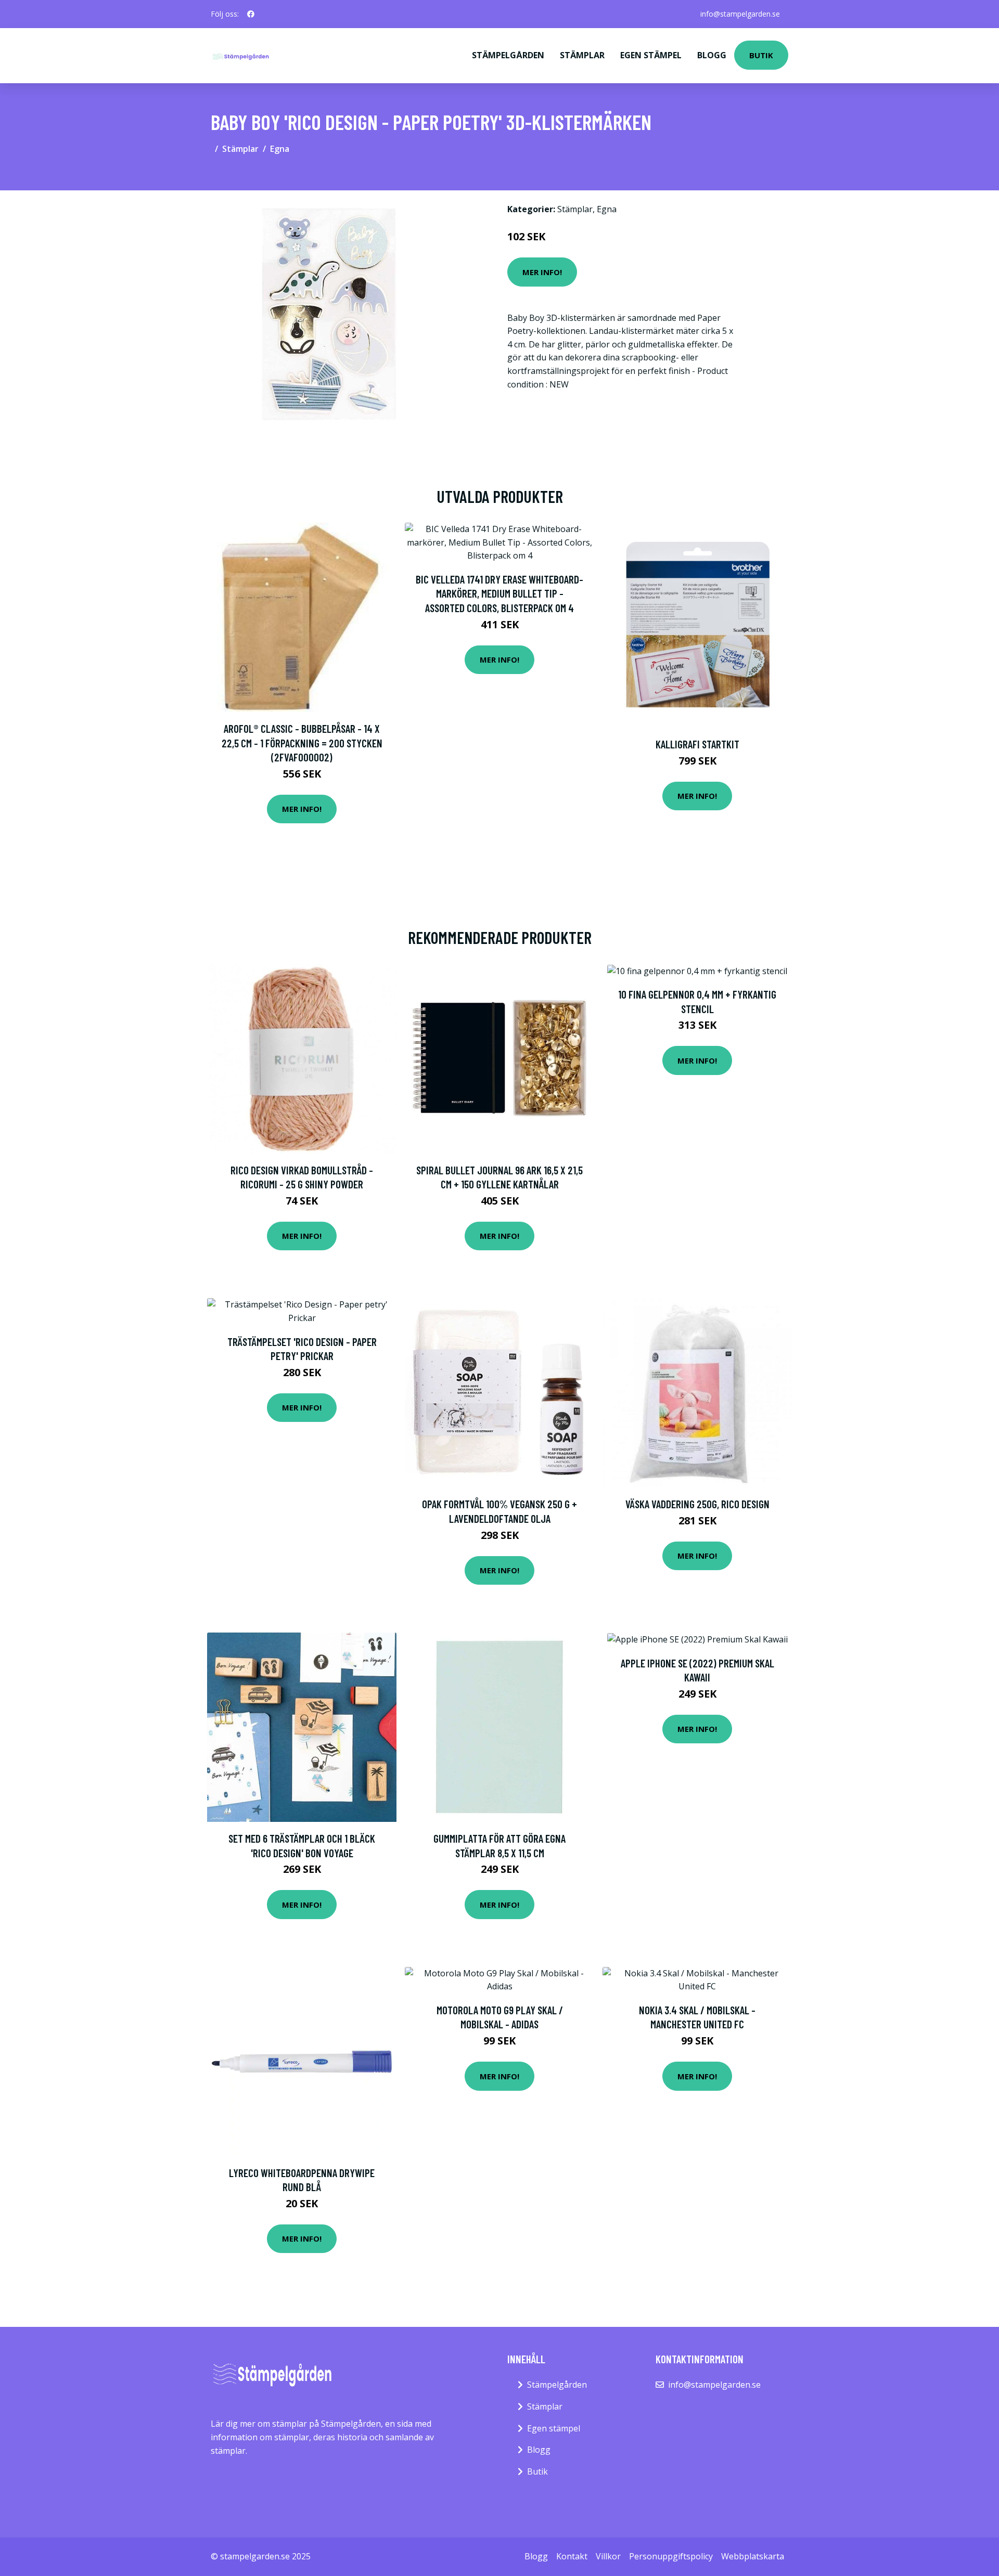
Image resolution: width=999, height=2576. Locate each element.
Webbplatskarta (753, 2556)
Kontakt (572, 2556)
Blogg (712, 55)
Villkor (608, 2556)
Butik (761, 55)
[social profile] (251, 14)
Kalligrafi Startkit (697, 744)
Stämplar (582, 55)
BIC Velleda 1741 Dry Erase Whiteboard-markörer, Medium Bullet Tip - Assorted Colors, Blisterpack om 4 (499, 593)
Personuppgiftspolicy (671, 2556)
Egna (280, 149)
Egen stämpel (651, 55)
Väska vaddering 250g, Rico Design (697, 1504)
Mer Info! (542, 272)
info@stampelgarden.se (740, 14)
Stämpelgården (508, 55)
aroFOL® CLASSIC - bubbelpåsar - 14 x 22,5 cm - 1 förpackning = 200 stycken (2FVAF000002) (302, 743)
